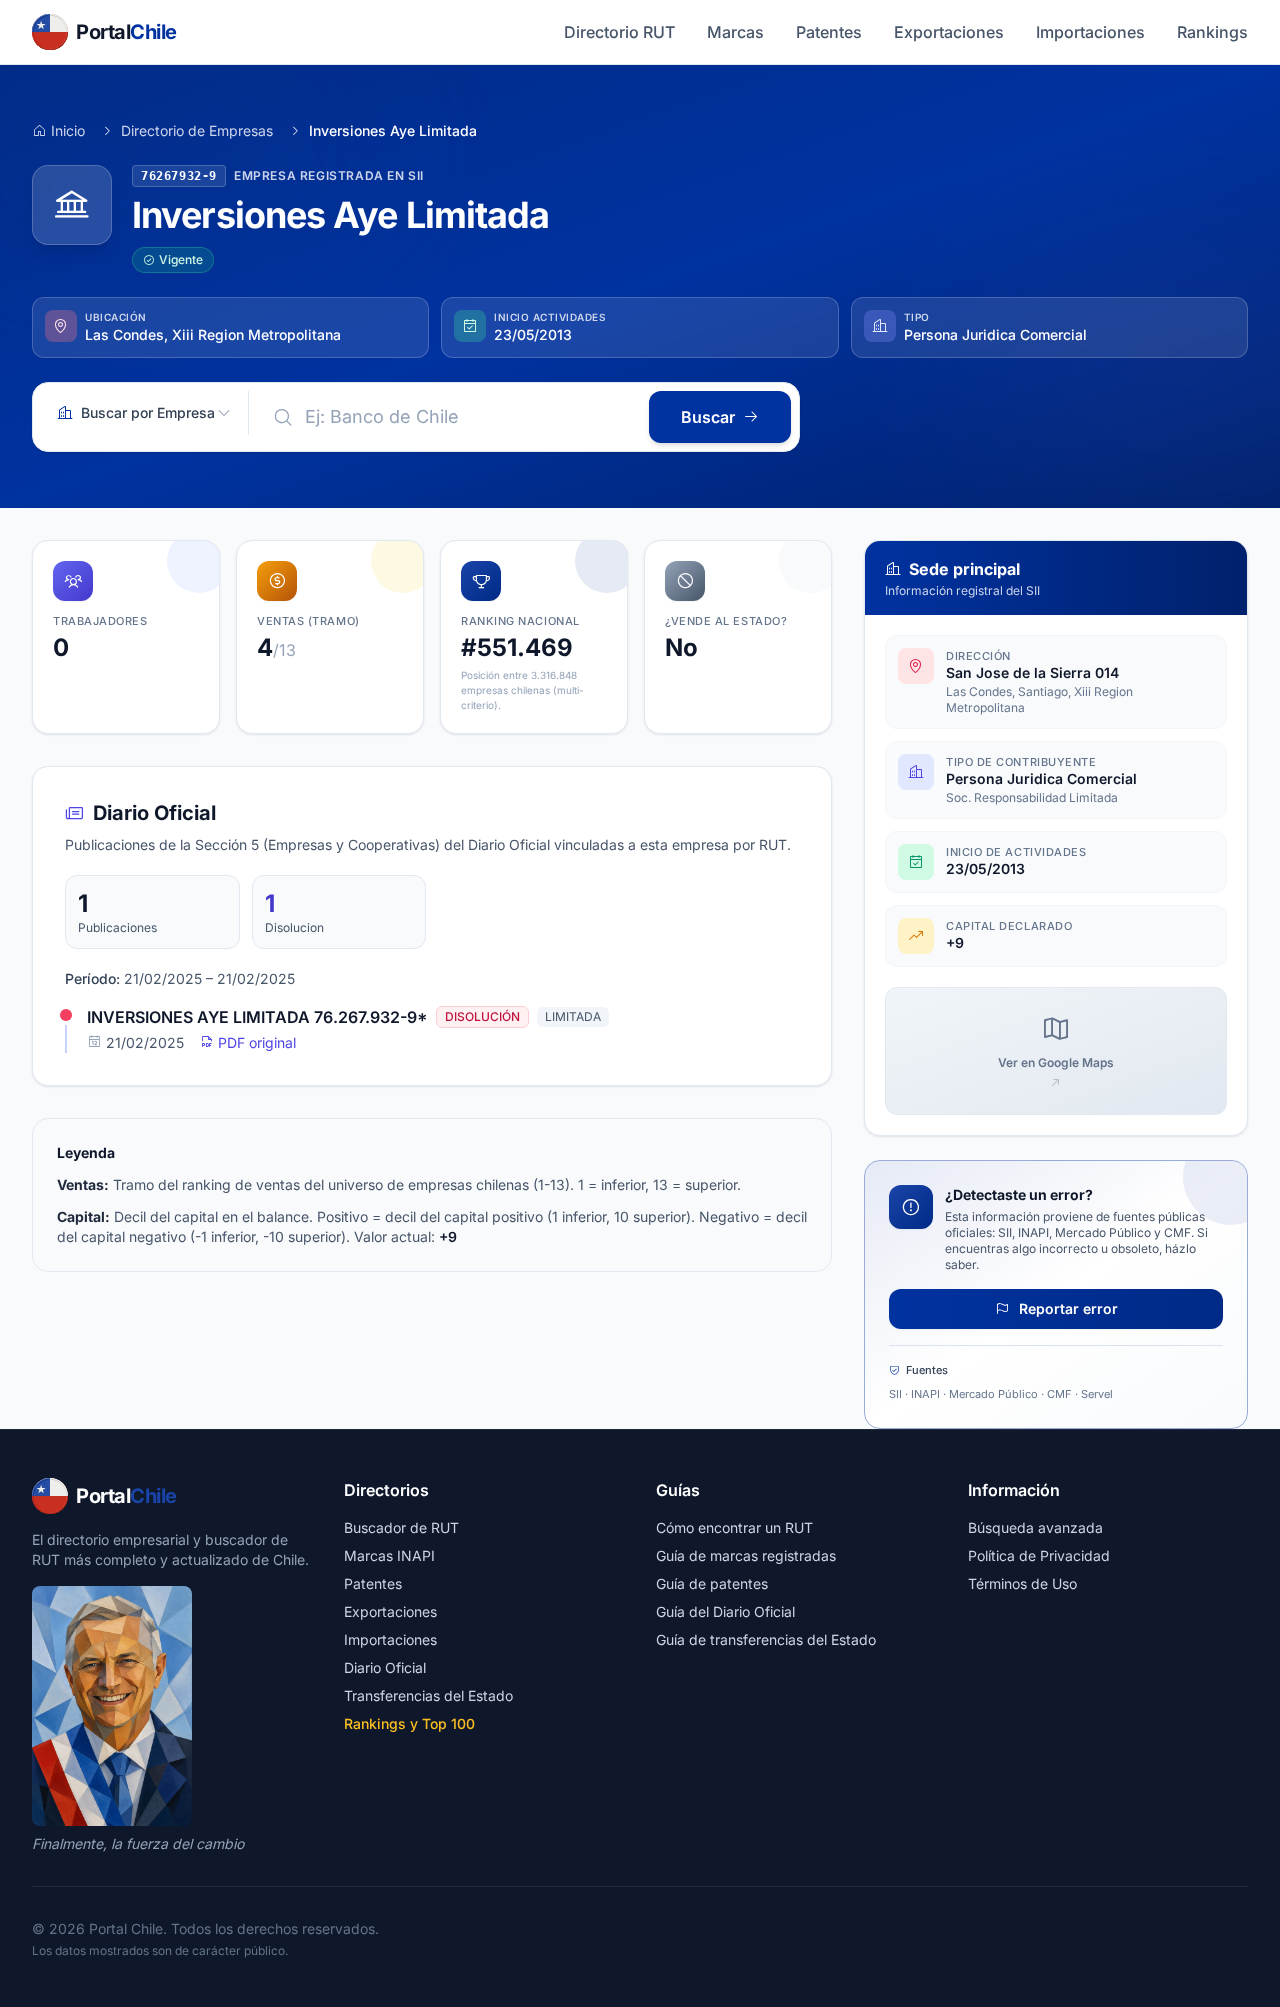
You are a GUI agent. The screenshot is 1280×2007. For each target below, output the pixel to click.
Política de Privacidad (1039, 1555)
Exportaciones (949, 32)
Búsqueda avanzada (1035, 1527)
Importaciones (1090, 32)
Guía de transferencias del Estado (766, 1639)
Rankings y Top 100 (409, 1723)
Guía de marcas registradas (746, 1555)
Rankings (1212, 32)
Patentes (829, 32)
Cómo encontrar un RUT (734, 1527)
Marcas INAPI (389, 1555)
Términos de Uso (1022, 1583)
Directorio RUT (619, 32)
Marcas (735, 32)
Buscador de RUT (401, 1527)
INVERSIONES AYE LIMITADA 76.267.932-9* (257, 1017)
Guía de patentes (712, 1583)
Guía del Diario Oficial (725, 1611)
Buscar (708, 417)
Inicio (68, 130)
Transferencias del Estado (428, 1695)
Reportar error (1066, 1308)
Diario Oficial (385, 1667)
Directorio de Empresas (197, 130)
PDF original (255, 1042)
